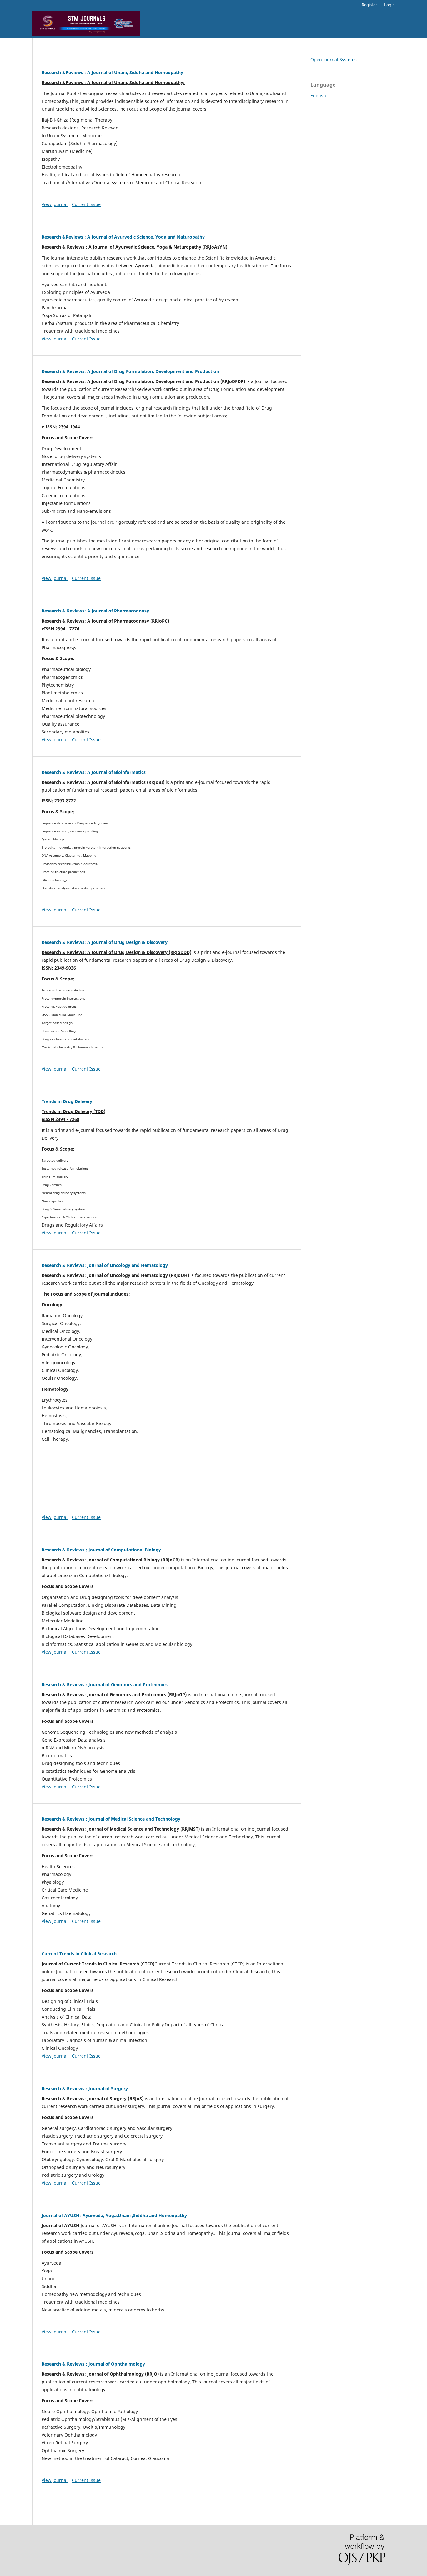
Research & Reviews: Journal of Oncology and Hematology (105, 1265)
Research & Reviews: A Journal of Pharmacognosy (95, 611)
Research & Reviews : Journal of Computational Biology (101, 1550)
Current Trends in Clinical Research (79, 1954)
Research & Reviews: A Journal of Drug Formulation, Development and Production (130, 371)
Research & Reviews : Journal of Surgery (85, 2088)
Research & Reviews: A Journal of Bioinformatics (94, 772)
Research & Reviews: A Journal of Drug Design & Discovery (105, 942)
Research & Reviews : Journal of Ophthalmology (93, 2364)
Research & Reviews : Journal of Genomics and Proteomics (105, 1684)
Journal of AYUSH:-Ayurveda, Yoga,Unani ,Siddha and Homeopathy (114, 2215)
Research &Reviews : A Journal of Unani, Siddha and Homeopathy (112, 72)
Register (369, 5)
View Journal (55, 204)
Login (389, 5)
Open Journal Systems (334, 60)
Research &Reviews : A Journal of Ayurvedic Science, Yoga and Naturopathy (123, 237)
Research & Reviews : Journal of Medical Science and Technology (111, 1819)
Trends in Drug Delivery (67, 1101)
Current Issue (86, 204)
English (318, 96)
